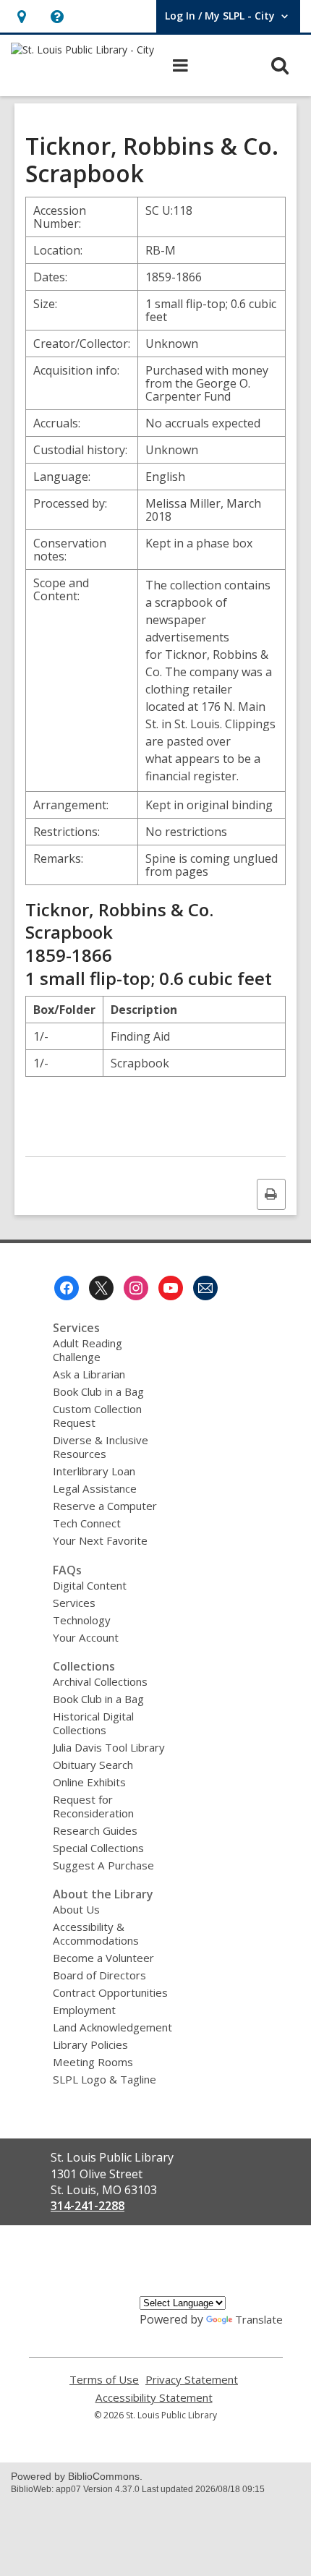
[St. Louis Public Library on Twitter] (101, 1288)
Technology (82, 1620)
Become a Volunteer (103, 1958)
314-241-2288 (88, 2206)
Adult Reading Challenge (88, 1350)
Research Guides (95, 1830)
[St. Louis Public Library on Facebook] (67, 1288)
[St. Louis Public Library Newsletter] (205, 1288)
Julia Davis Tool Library (109, 1747)
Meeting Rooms (93, 2062)
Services (74, 1603)
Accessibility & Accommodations (96, 1933)
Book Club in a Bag (98, 1391)
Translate (259, 2319)
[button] (21, 16)
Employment (84, 2010)
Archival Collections (100, 1681)
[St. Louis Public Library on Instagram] (136, 1288)
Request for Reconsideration (93, 1806)
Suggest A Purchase (103, 1865)
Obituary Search (93, 1765)
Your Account (86, 1637)
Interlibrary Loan (94, 1471)
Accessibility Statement (154, 2398)
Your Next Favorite (100, 1540)
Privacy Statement (192, 2380)
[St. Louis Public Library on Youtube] (171, 1288)
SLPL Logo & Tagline (105, 2079)
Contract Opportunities (110, 1992)
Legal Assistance (95, 1488)
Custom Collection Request (97, 1416)
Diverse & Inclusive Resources (101, 1447)
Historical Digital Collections (93, 1723)
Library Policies (90, 2044)
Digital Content (90, 1585)
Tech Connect (87, 1523)
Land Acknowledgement (112, 2027)
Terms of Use (104, 2380)
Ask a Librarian (89, 1374)
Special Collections (98, 1848)
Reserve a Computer (105, 1506)
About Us (76, 1909)
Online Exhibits (89, 1782)
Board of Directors (99, 1975)
